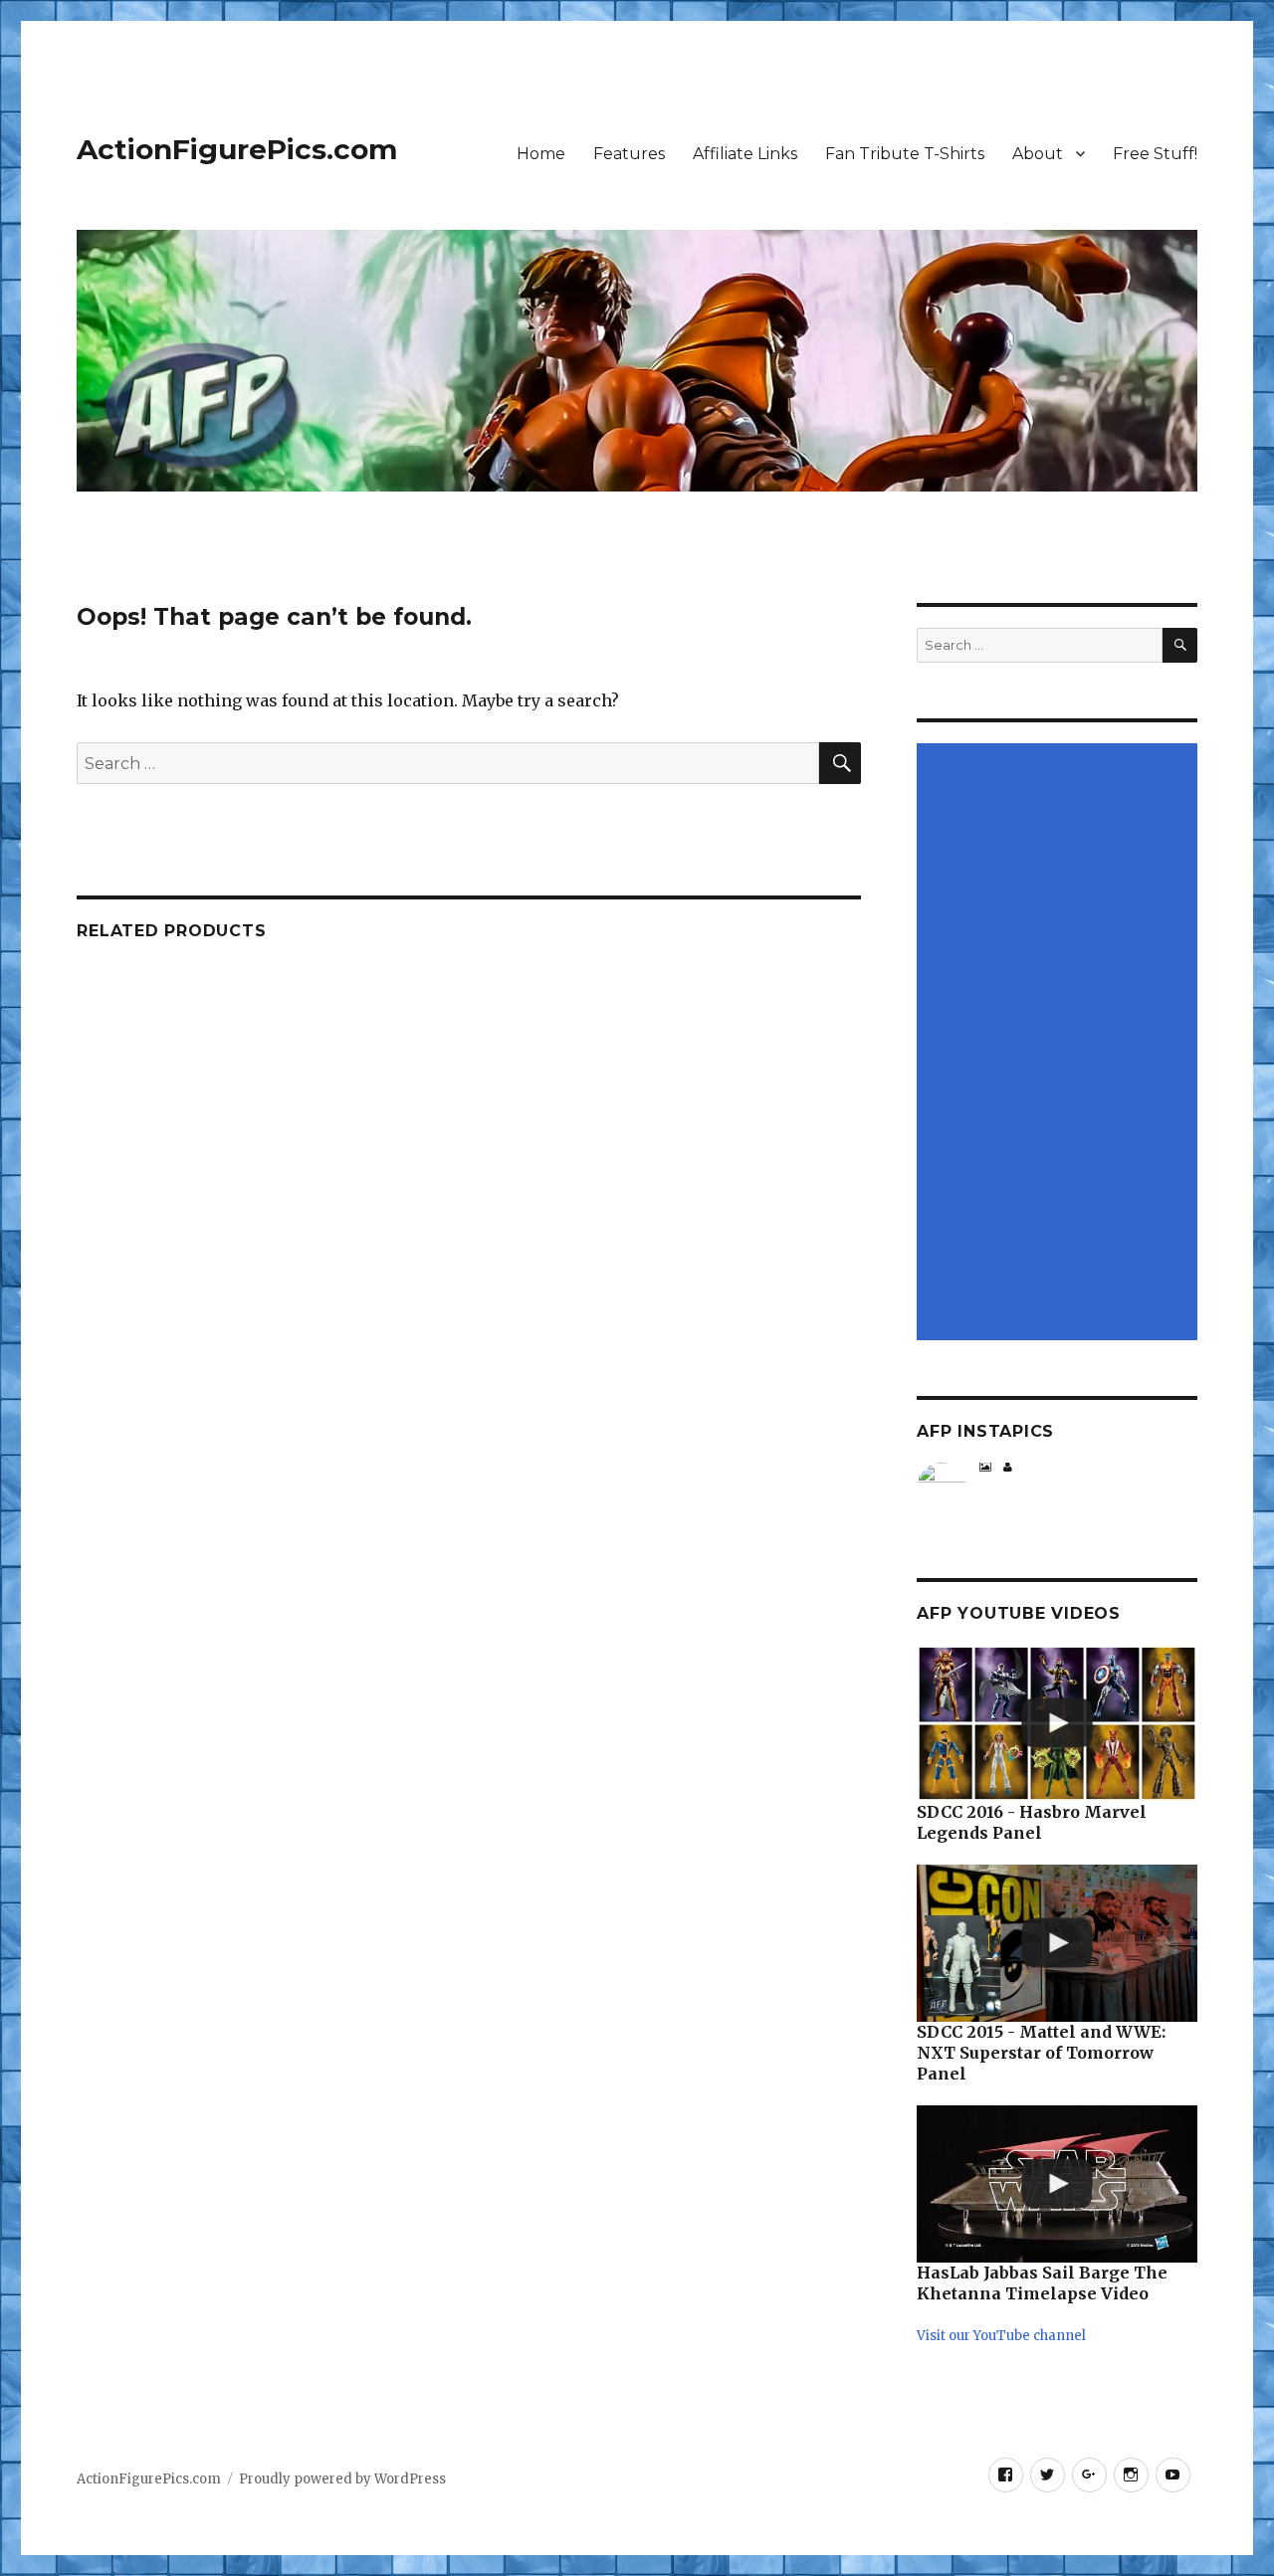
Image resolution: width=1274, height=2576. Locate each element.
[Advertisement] (1061, 1043)
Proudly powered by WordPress (342, 2479)
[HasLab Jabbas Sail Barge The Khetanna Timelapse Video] (1057, 2184)
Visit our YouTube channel (1001, 2336)
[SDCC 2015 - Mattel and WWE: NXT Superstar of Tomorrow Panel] (1057, 1943)
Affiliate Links (745, 154)
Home (541, 154)
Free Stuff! (1155, 154)
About (1038, 154)
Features (629, 154)
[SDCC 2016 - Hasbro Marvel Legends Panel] (1057, 1723)
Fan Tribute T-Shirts (905, 154)
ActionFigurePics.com (237, 149)
